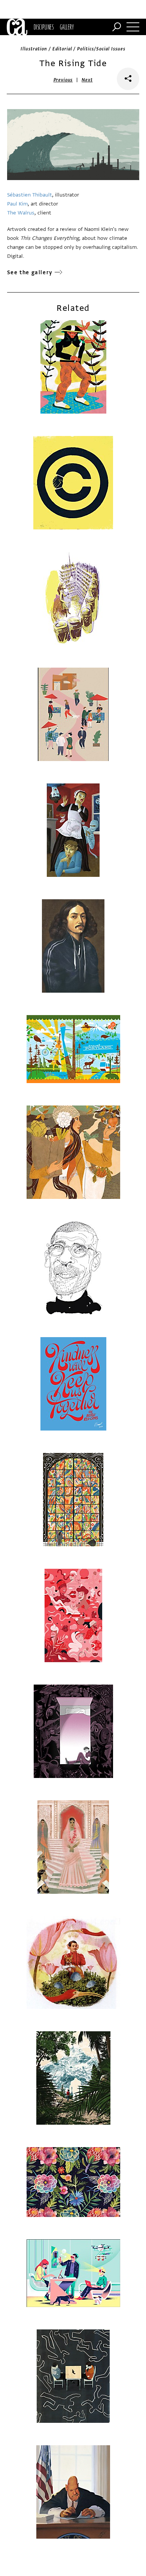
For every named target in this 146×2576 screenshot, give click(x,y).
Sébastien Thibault (30, 195)
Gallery (67, 27)
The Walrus (21, 213)
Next (87, 80)
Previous (63, 80)
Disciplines (44, 27)
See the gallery (30, 273)
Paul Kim (17, 204)
